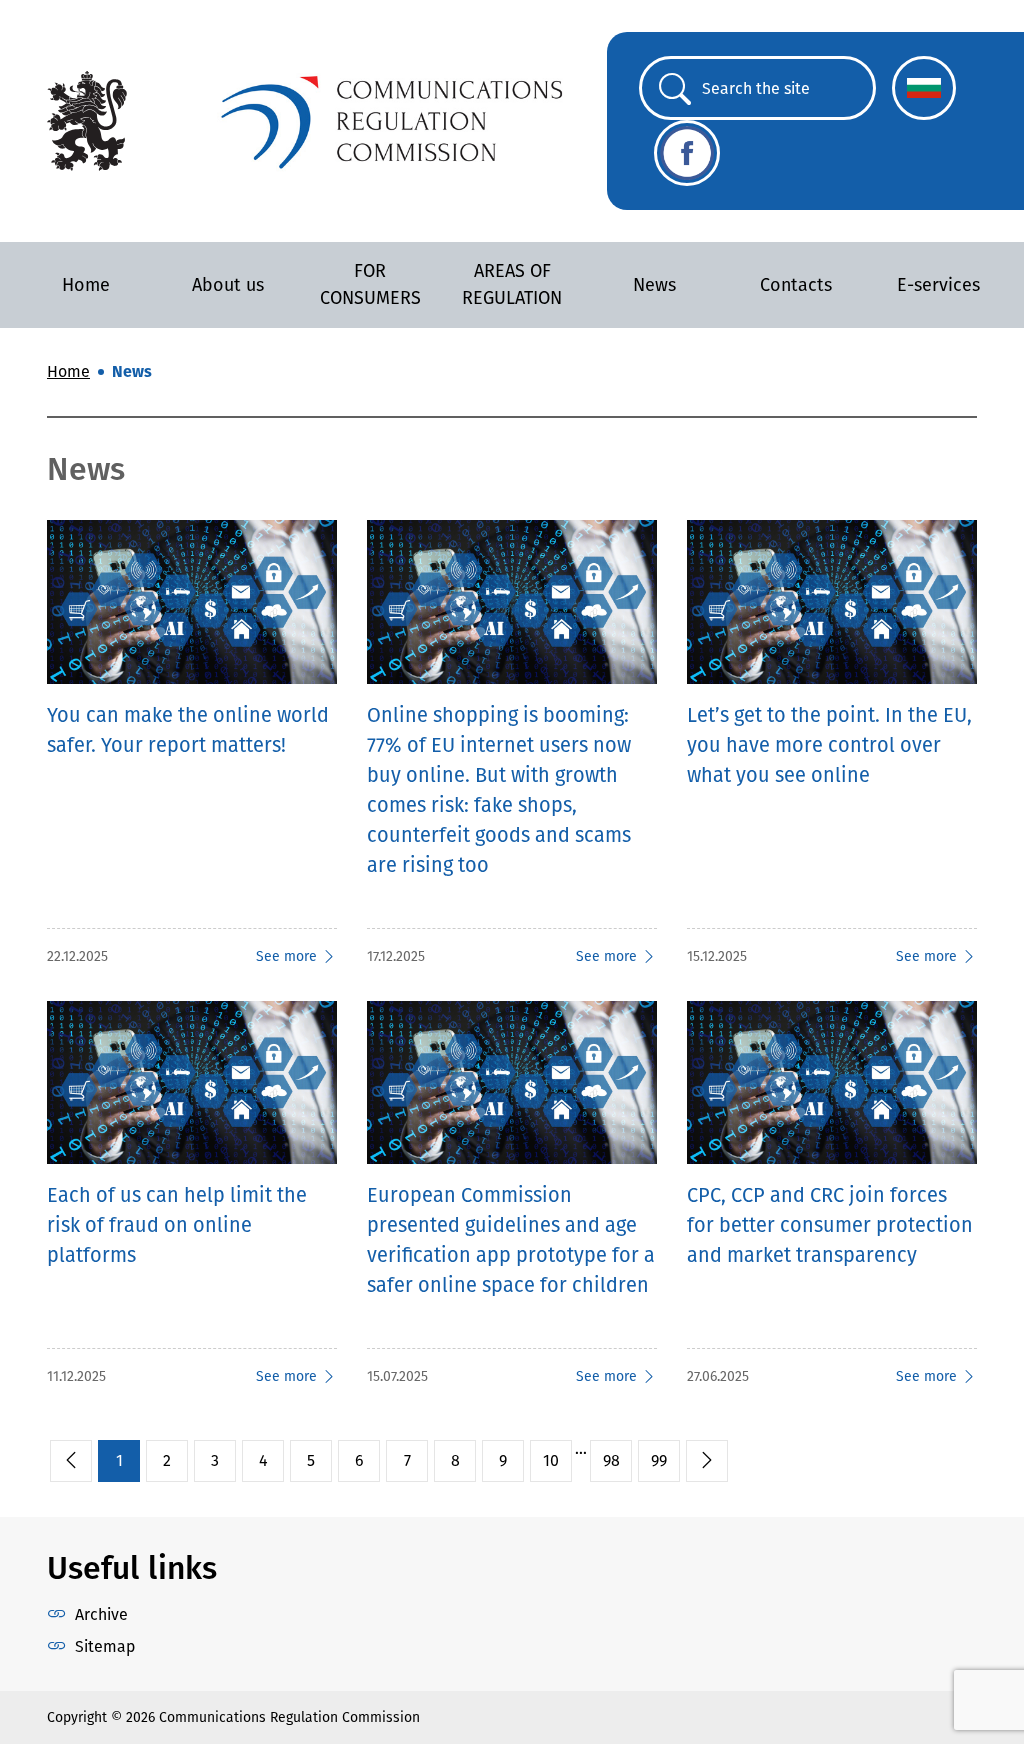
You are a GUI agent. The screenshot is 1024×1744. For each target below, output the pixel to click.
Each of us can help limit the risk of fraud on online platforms (177, 1225)
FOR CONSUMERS (370, 284)
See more (286, 956)
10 (551, 1460)
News (654, 285)
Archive (101, 1614)
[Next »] (707, 1461)
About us (228, 285)
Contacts (796, 285)
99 (659, 1460)
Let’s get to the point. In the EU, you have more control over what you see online (829, 745)
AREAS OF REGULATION (512, 284)
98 (611, 1460)
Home (86, 285)
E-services (938, 285)
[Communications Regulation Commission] (87, 119)
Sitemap (105, 1646)
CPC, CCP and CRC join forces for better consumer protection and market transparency (830, 1225)
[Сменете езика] (924, 88)
